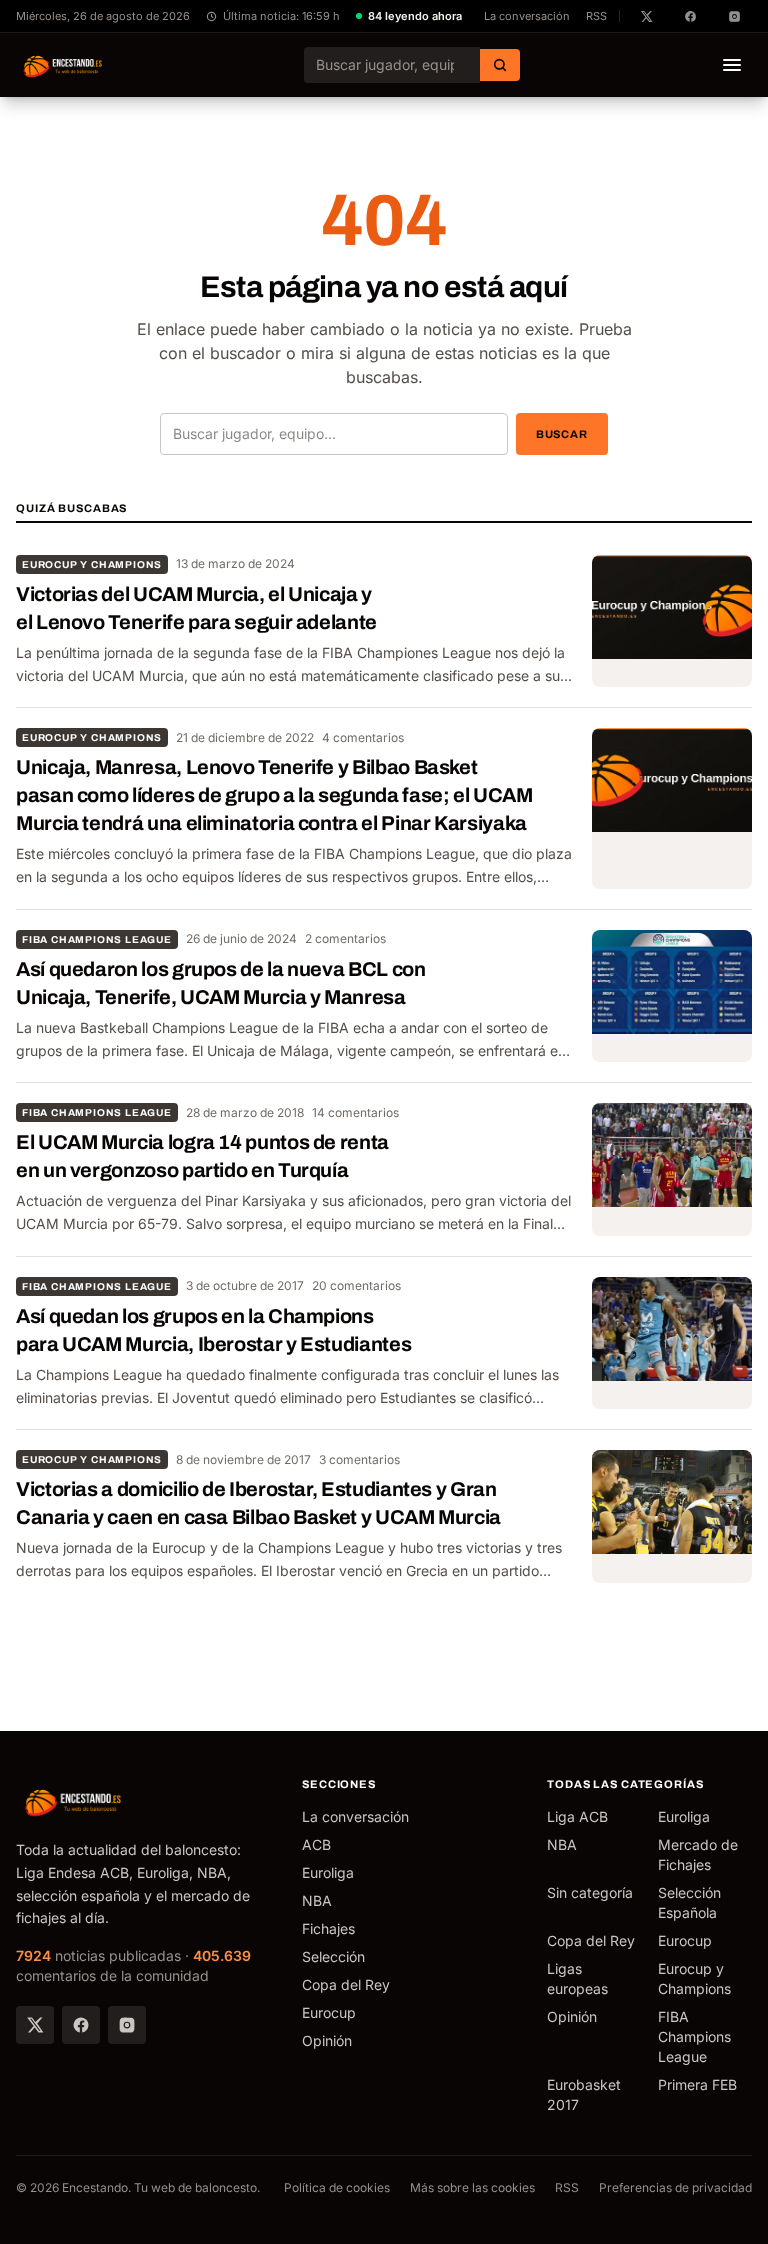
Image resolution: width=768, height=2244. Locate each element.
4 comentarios (363, 737)
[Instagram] (127, 2025)
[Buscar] (500, 65)
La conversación (527, 16)
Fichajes (328, 1928)
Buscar (562, 434)
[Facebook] (81, 2025)
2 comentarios (345, 938)
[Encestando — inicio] (63, 65)
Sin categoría (590, 1892)
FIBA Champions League (97, 939)
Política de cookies (337, 2187)
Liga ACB (577, 1816)
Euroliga (328, 1872)
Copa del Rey (346, 1984)
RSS (596, 16)
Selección (333, 1956)
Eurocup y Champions (92, 564)
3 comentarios (359, 1459)
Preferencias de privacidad (675, 2187)
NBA (317, 1900)
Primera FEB (697, 2084)
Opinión (327, 2040)
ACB (316, 1844)
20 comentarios (356, 1285)
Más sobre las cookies (472, 2187)
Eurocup (329, 2012)
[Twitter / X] (35, 2025)
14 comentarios (355, 1112)
